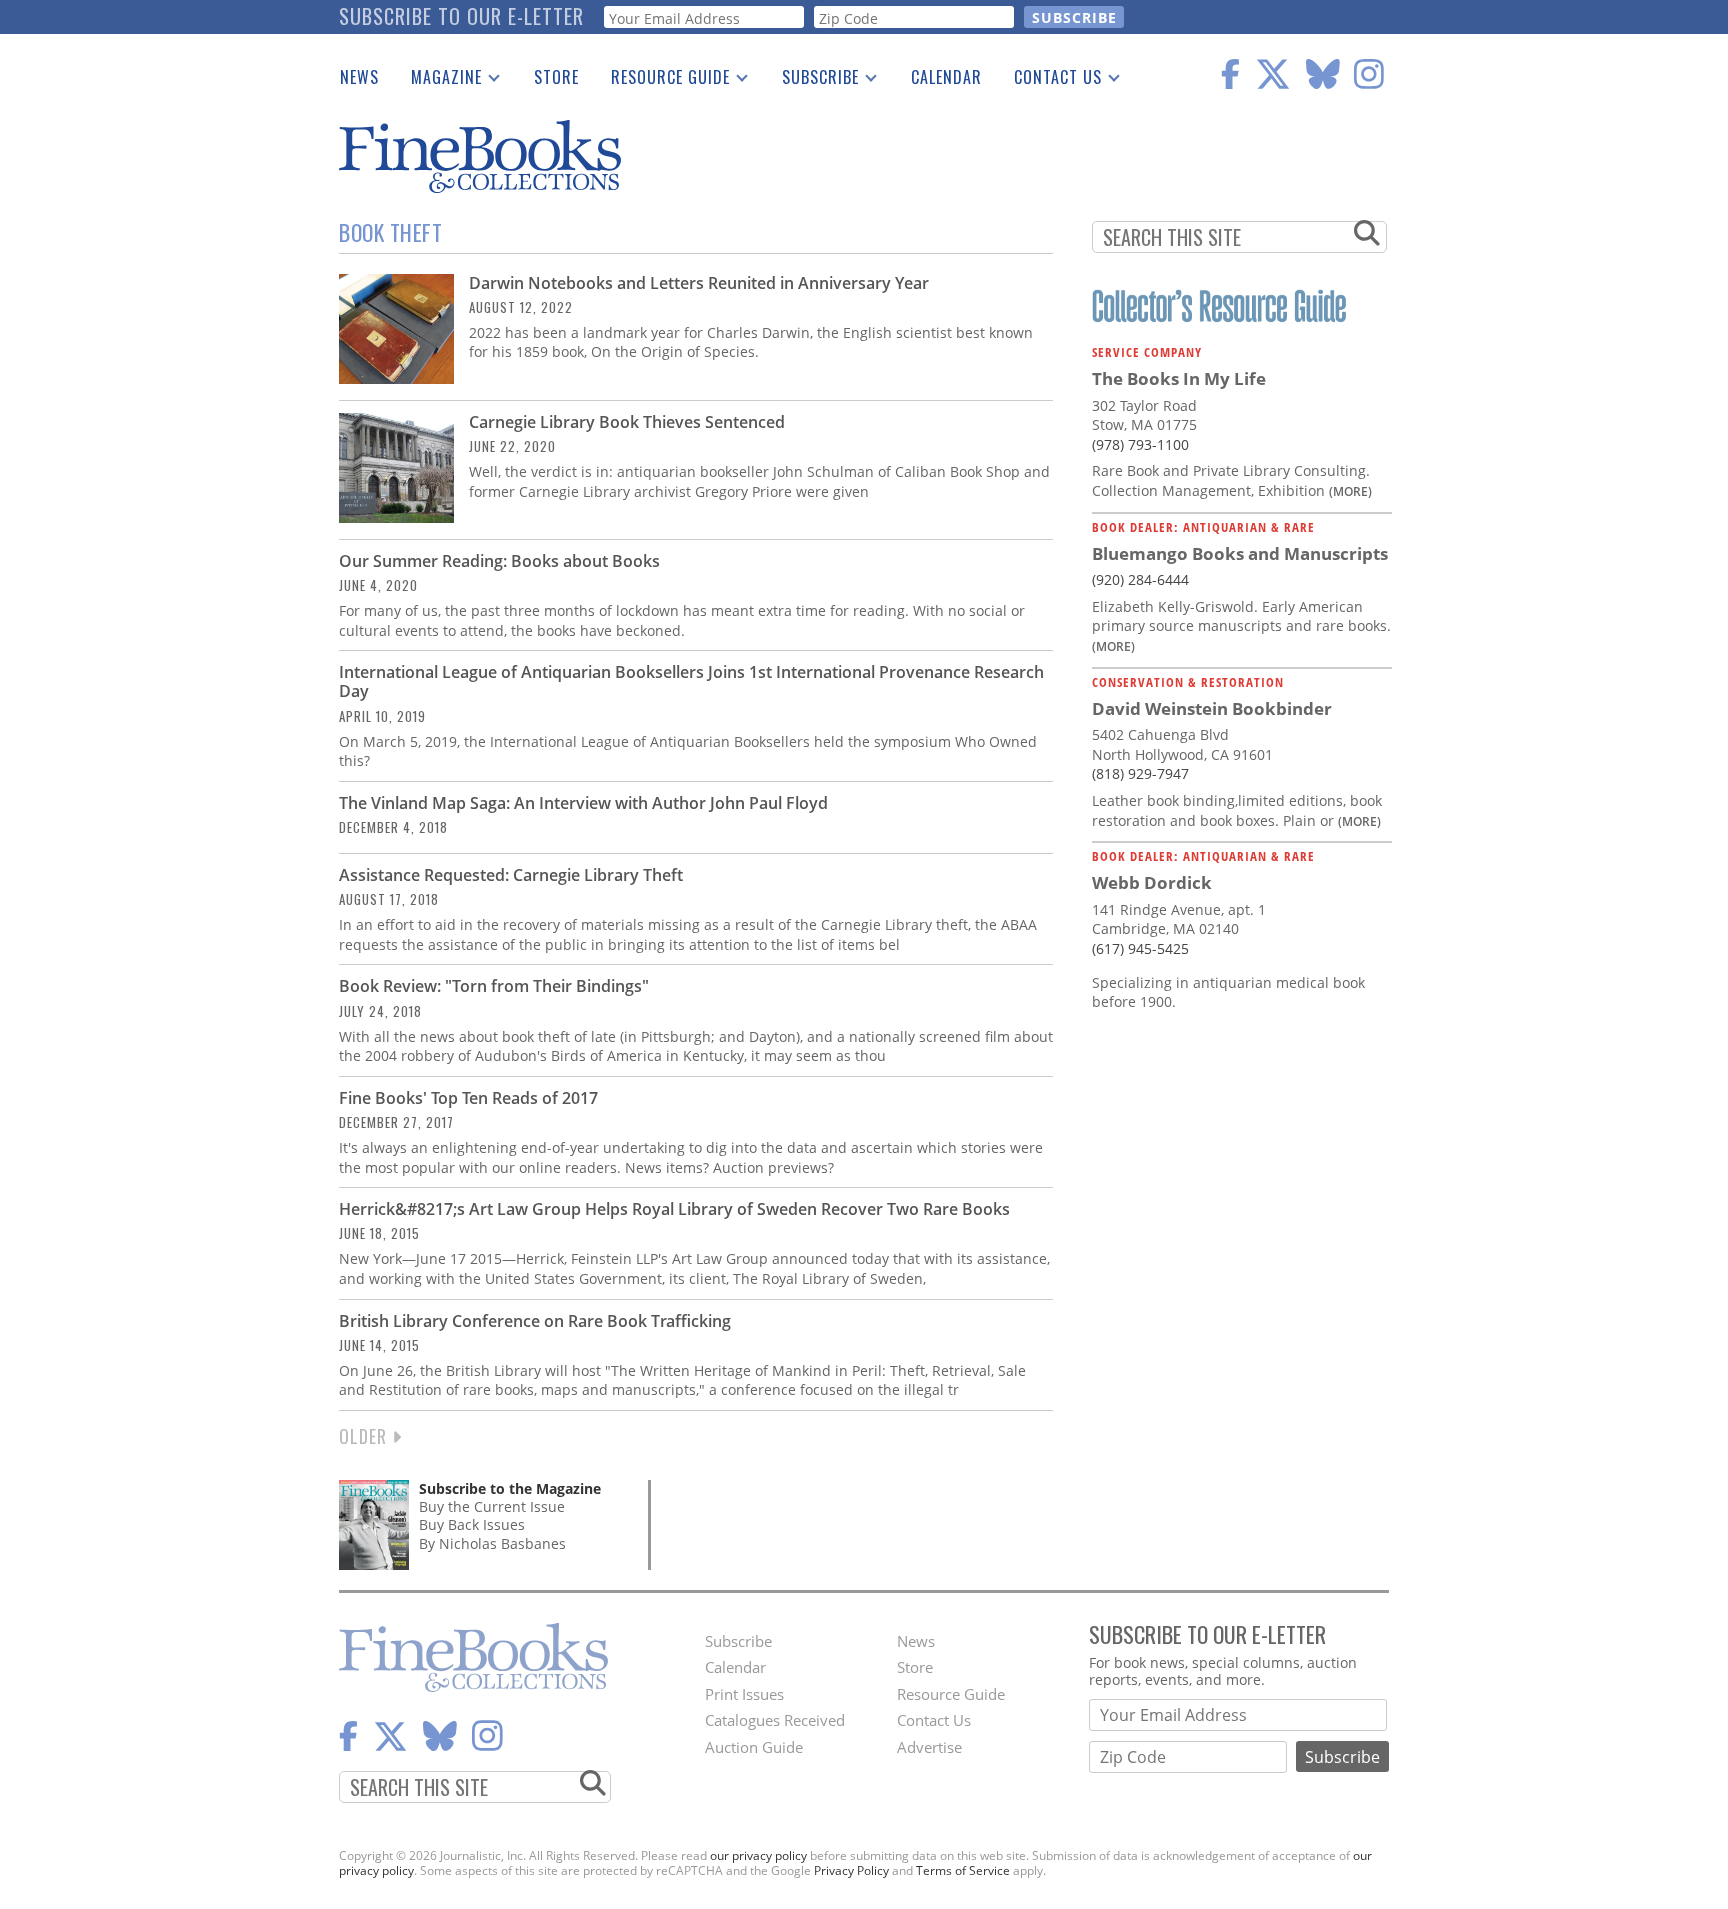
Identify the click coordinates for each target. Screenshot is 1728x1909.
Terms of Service (963, 1870)
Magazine (438, 81)
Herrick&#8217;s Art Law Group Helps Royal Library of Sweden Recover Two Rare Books (674, 1209)
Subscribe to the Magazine (510, 1488)
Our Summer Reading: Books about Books (499, 561)
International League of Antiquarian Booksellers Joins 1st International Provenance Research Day (691, 681)
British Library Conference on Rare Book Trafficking (535, 1321)
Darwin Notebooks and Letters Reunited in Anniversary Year (699, 283)
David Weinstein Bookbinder (1212, 708)
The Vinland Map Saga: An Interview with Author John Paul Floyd (583, 803)
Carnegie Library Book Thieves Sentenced (627, 422)
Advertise (929, 1747)
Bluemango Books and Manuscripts (1240, 553)
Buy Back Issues (472, 1524)
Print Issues (744, 1694)
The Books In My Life (1179, 378)
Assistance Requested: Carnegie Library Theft (511, 875)
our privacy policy (758, 1855)
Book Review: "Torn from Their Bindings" (494, 986)
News (359, 77)
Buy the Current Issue (492, 1506)
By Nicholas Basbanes (492, 1543)
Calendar (946, 77)
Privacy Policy (851, 1870)
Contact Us (1050, 81)
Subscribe (812, 81)
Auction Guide (754, 1747)
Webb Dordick (1152, 882)
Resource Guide (662, 81)
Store (556, 77)
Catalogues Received (775, 1720)
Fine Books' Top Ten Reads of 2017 (468, 1098)
